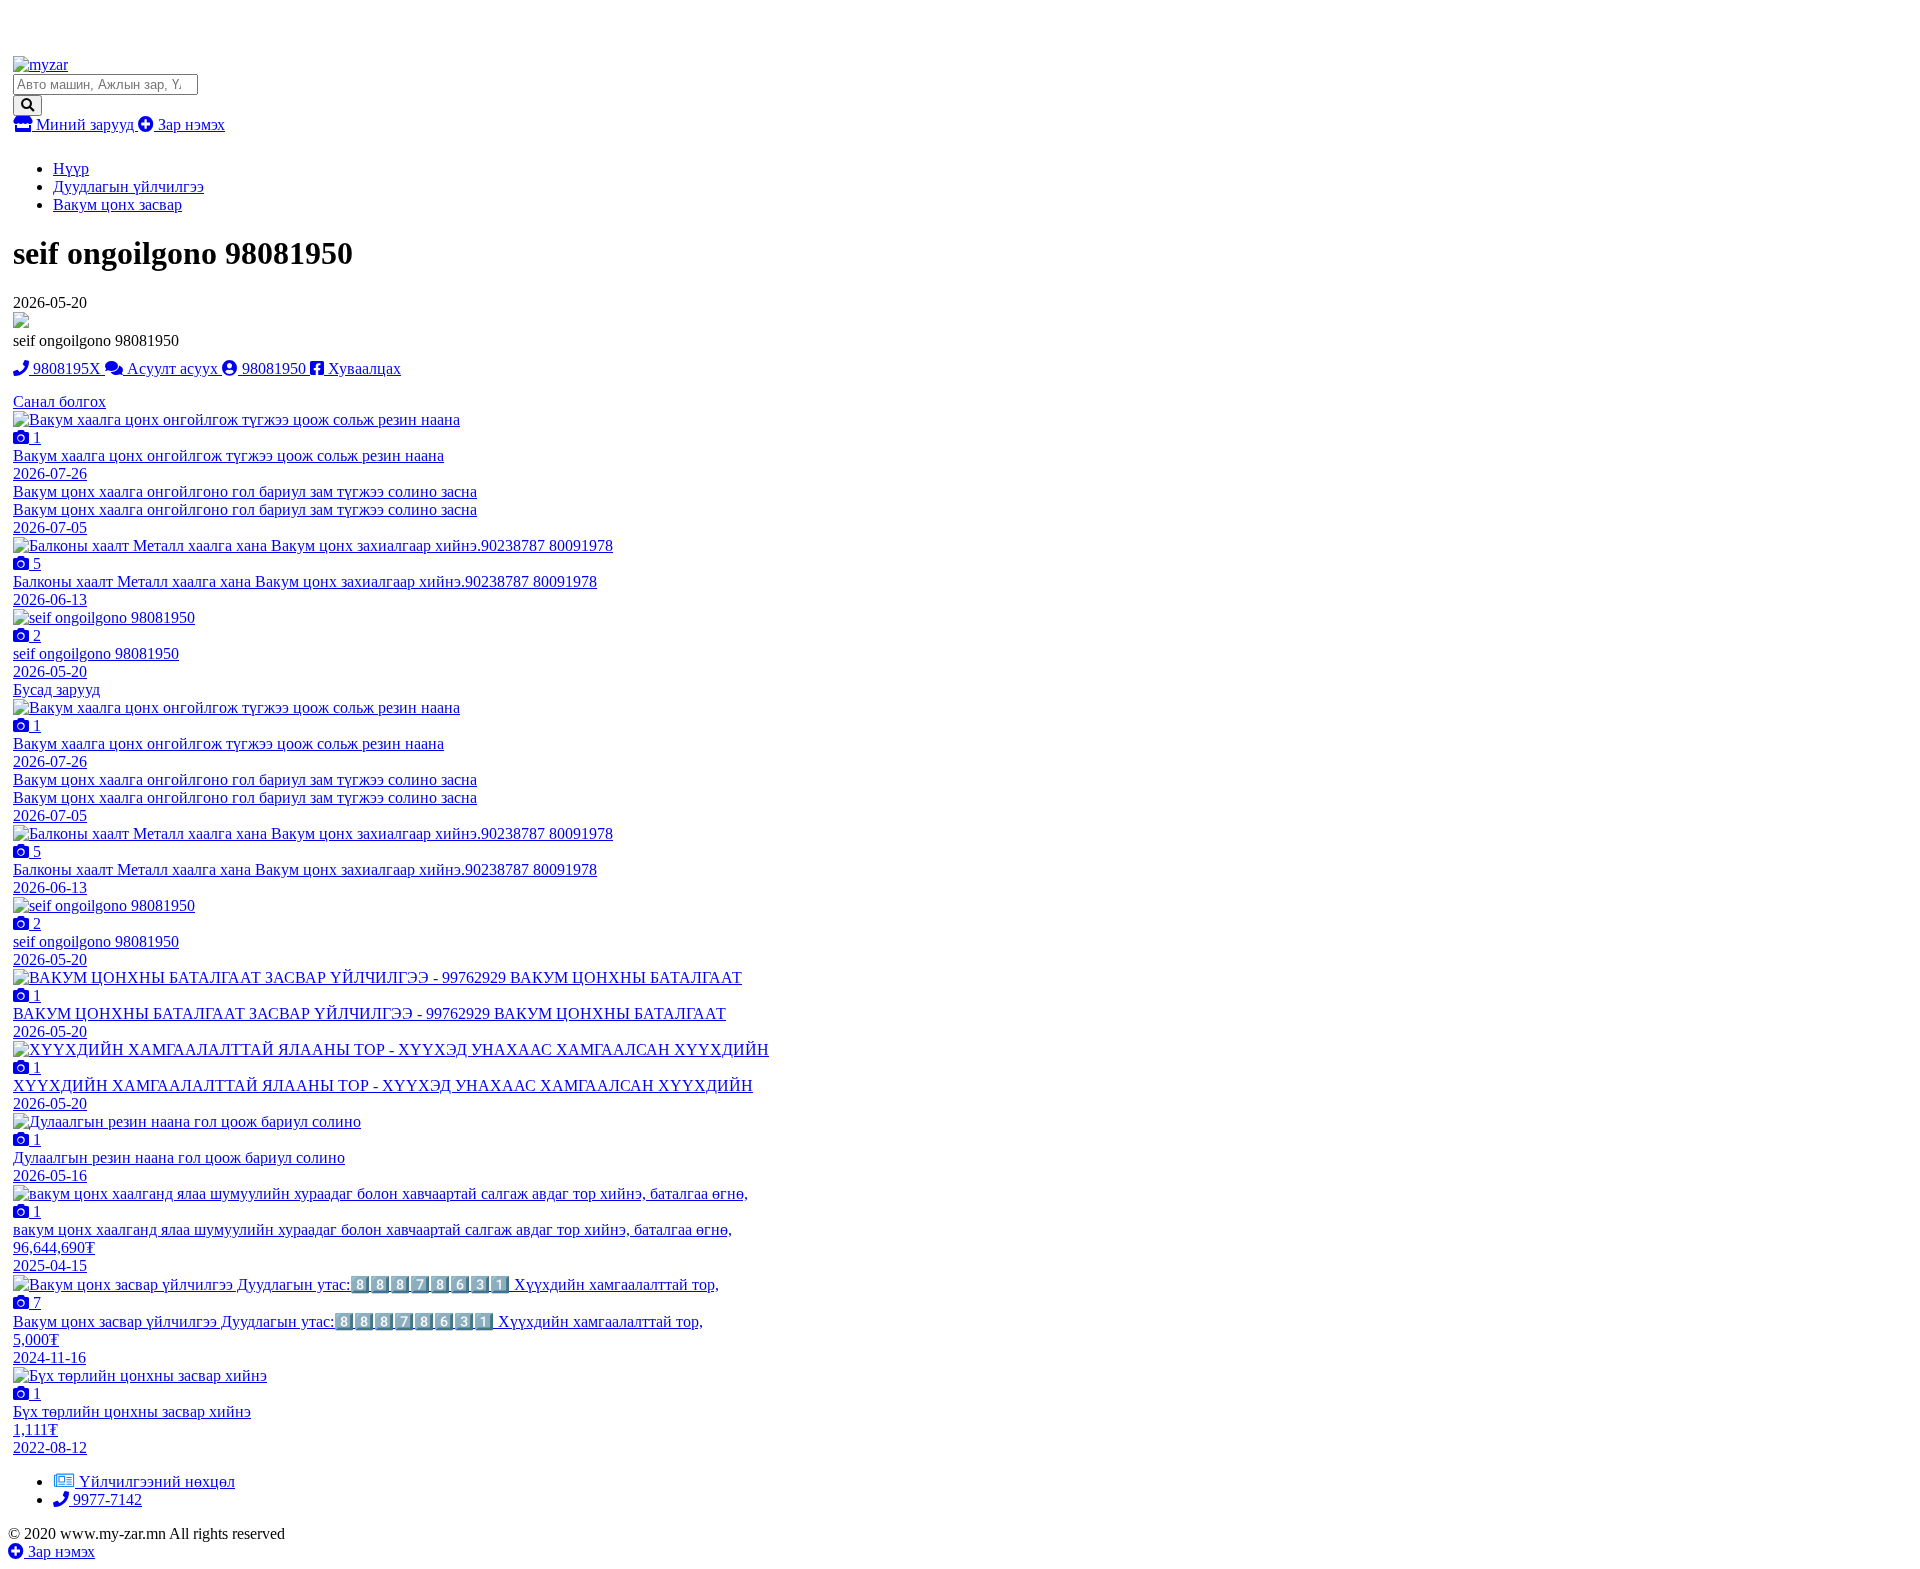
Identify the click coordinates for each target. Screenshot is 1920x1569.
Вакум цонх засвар (117, 204)
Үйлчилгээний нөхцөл (157, 1481)
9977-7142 (105, 1499)
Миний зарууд (85, 124)
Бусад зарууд (56, 689)
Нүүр (71, 168)
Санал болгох (59, 401)
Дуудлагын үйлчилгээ (128, 186)
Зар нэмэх (189, 124)
